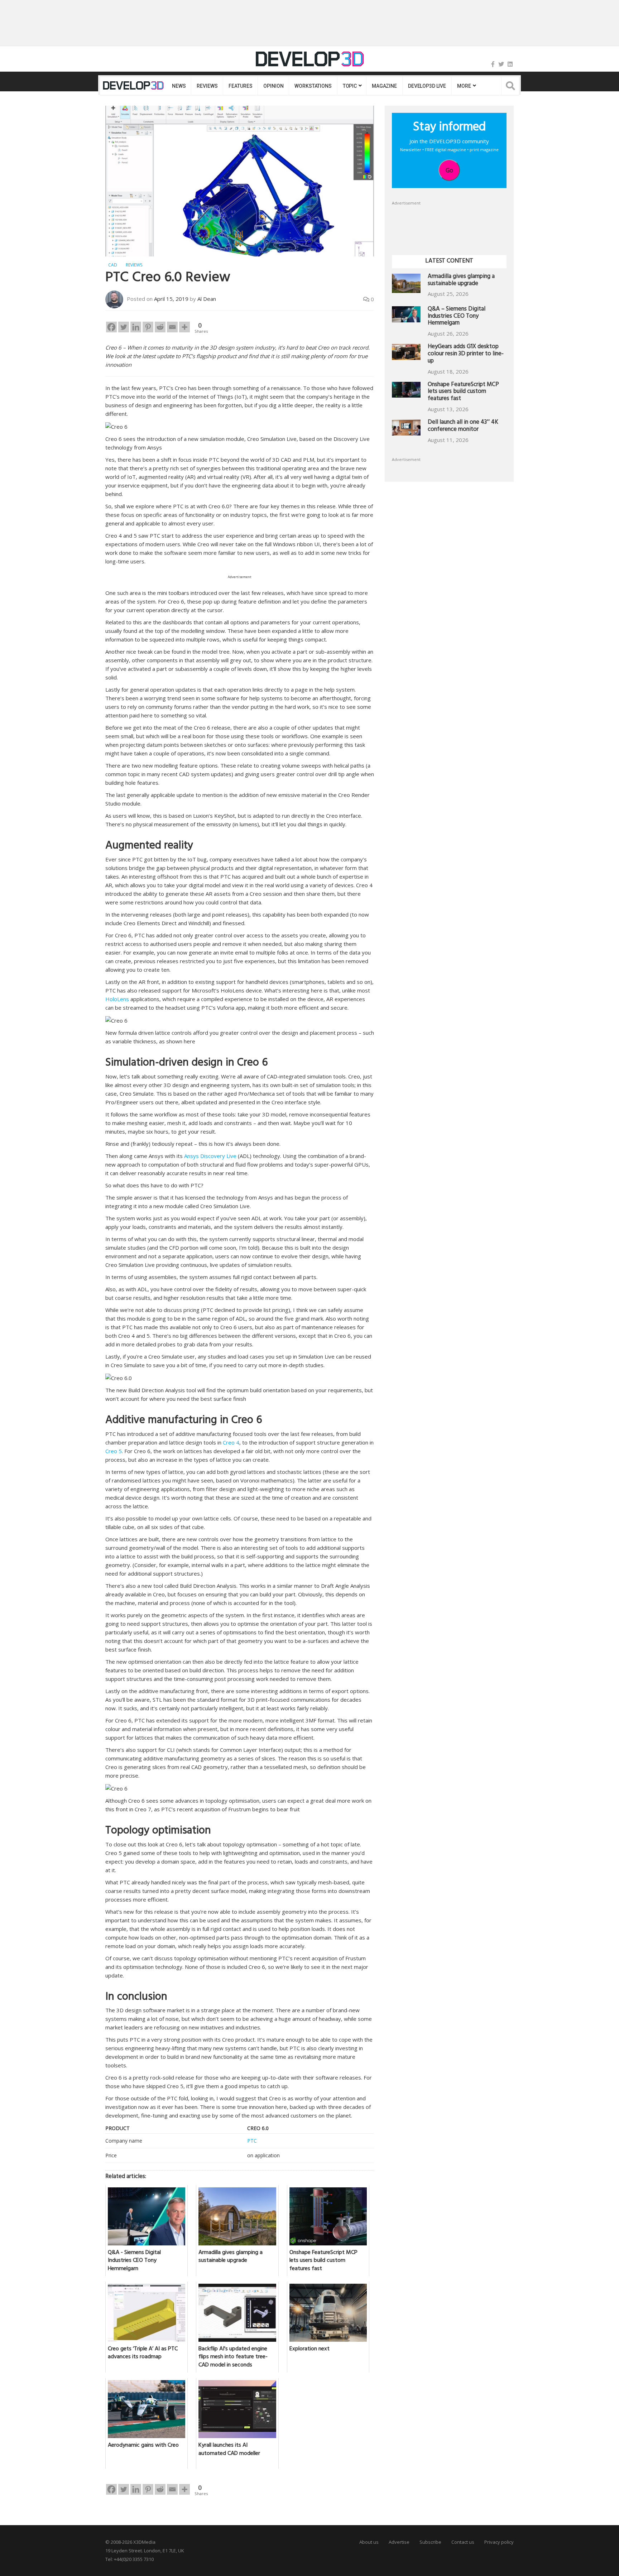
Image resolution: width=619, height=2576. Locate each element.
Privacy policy (499, 2542)
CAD (113, 265)
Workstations (313, 86)
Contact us (463, 2542)
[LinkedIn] (510, 64)
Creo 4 (231, 1442)
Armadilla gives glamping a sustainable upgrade (461, 281)
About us (369, 2542)
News (179, 86)
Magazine (384, 86)
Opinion (273, 86)
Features (240, 86)
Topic (350, 86)
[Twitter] (501, 64)
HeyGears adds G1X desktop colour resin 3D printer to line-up (466, 354)
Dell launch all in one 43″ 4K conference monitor (463, 426)
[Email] (172, 327)
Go (449, 170)
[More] (184, 327)
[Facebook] (493, 64)
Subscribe (430, 2542)
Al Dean (207, 299)
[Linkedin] (136, 327)
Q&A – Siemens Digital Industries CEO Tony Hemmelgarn (457, 317)
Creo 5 (114, 1451)
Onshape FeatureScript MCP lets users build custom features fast (463, 392)
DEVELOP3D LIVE (427, 86)
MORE (464, 86)
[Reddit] (160, 327)
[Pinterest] (148, 327)
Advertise (399, 2542)
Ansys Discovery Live (210, 1156)
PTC (252, 2141)
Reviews (207, 86)
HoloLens (117, 999)
